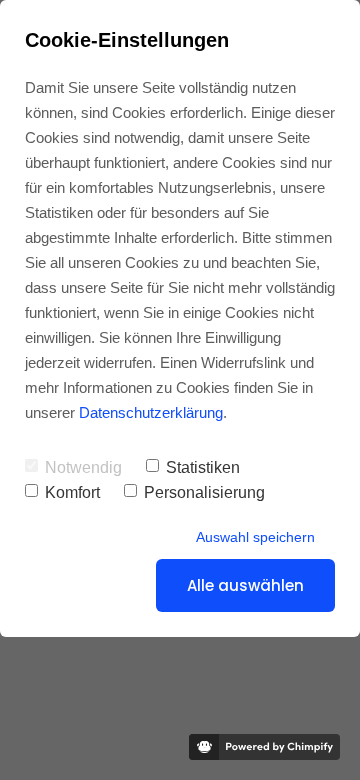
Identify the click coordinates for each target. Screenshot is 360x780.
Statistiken (203, 467)
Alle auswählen (245, 585)
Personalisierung (204, 492)
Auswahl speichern (255, 537)
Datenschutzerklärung (151, 412)
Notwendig (83, 467)
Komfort (72, 492)
